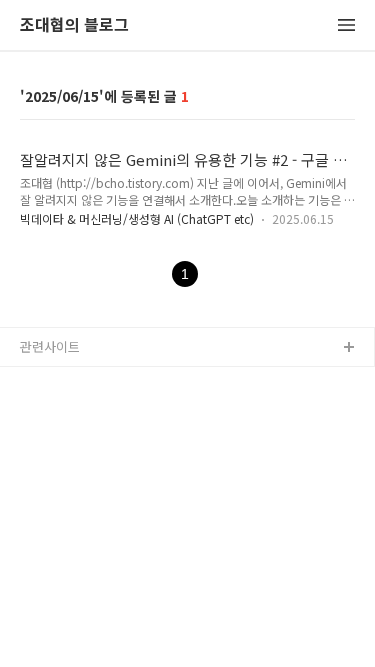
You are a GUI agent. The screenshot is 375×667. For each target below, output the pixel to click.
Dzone (40, 412)
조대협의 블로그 (74, 25)
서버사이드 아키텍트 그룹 (91, 380)
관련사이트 (50, 346)
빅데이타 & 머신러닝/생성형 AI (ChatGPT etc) (137, 218)
